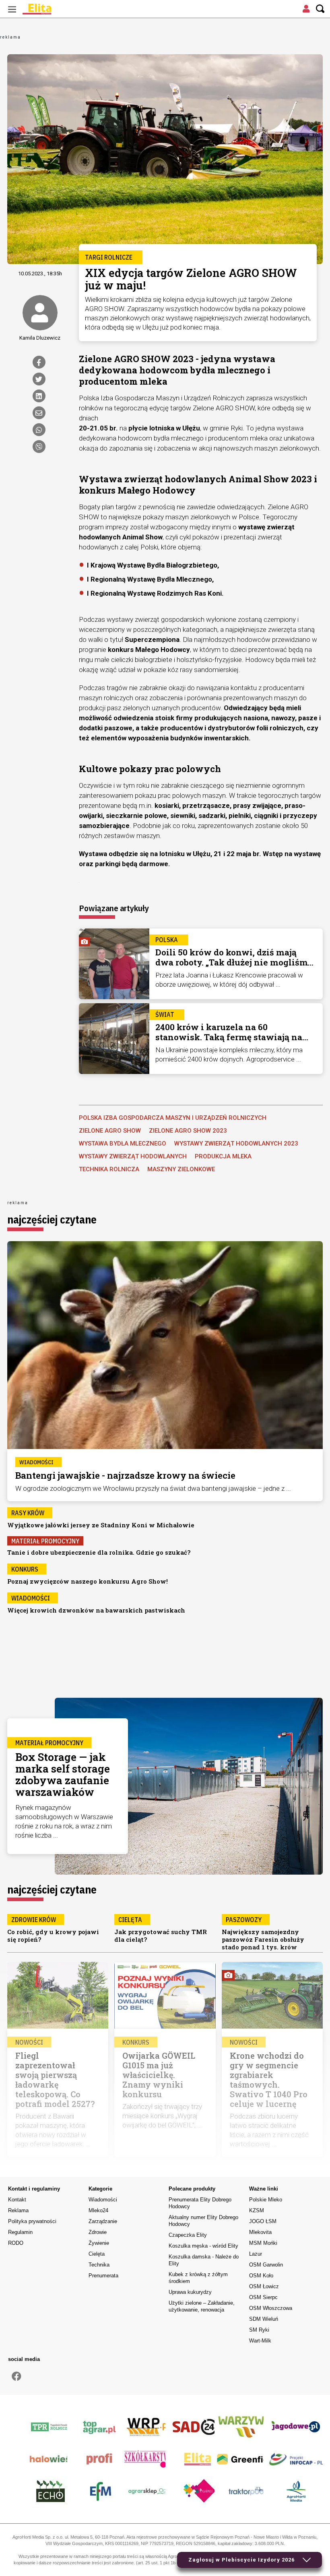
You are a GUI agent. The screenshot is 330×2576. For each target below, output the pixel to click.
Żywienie (99, 2243)
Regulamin (20, 2232)
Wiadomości (103, 2200)
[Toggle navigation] (12, 9)
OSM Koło (261, 2276)
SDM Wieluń (264, 2319)
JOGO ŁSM (263, 2221)
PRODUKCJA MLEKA (223, 1156)
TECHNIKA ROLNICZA (109, 1169)
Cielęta (97, 2254)
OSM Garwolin (266, 2265)
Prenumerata (103, 2276)
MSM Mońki (263, 2243)
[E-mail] (39, 413)
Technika (99, 2265)
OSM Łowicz (264, 2286)
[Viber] (39, 447)
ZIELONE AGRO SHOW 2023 (188, 1131)
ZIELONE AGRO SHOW (110, 1131)
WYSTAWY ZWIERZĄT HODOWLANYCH (133, 1156)
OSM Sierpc (263, 2297)
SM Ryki (259, 2330)
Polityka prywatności (32, 2221)
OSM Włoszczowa (271, 2308)
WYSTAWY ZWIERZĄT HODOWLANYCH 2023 (236, 1144)
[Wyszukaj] (320, 9)
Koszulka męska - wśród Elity (203, 2246)
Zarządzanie (103, 2221)
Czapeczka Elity (188, 2235)
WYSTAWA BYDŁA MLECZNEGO (123, 1144)
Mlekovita (260, 2232)
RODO (16, 2243)
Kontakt (17, 2200)
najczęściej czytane (52, 1219)
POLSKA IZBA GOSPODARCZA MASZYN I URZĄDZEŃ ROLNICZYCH (173, 1118)
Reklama (18, 2210)
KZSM (257, 2210)
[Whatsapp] (39, 430)
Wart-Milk (260, 2341)
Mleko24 (98, 2210)
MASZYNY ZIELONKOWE (181, 1169)
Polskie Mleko (266, 2200)
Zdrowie (98, 2232)
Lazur (256, 2254)
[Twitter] (39, 379)
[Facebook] (39, 362)
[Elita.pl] (56, 9)
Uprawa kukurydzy (190, 2292)
